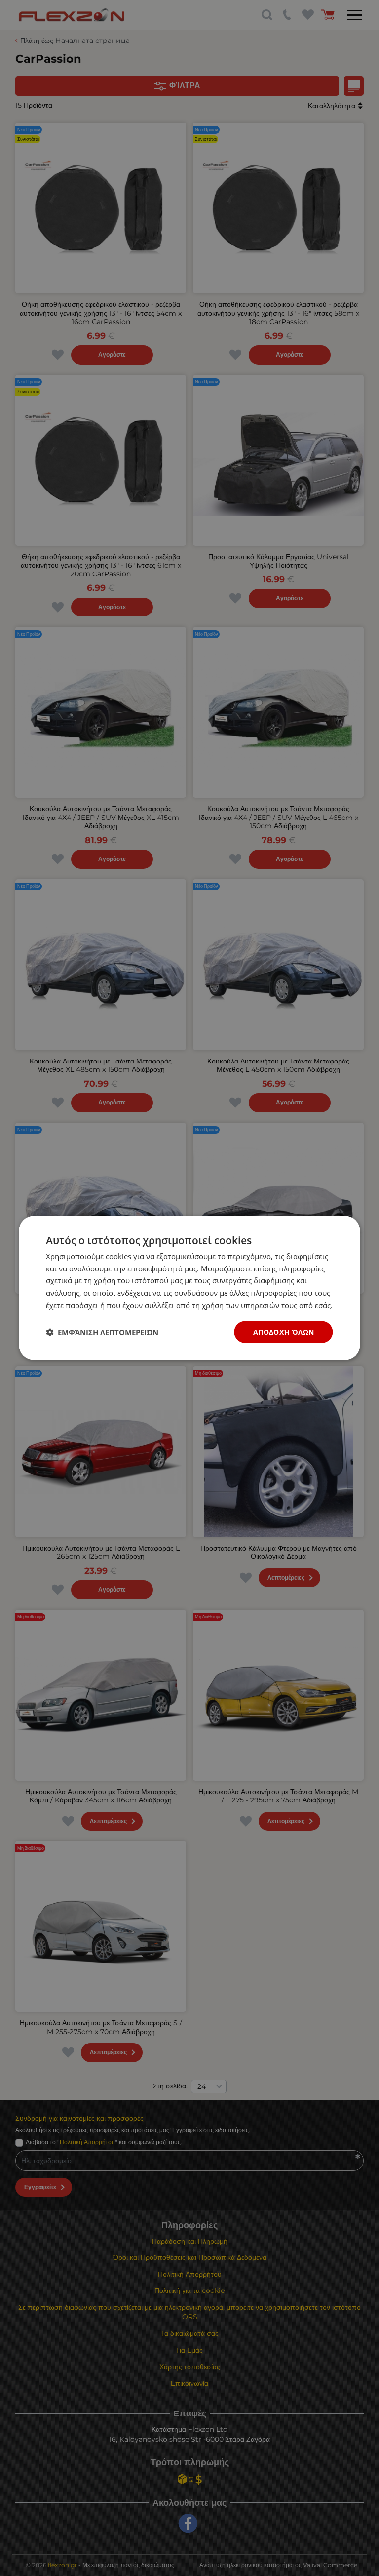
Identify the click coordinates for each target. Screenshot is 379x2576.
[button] (102, 1332)
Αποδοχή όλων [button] (284, 1331)
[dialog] (189, 1288)
